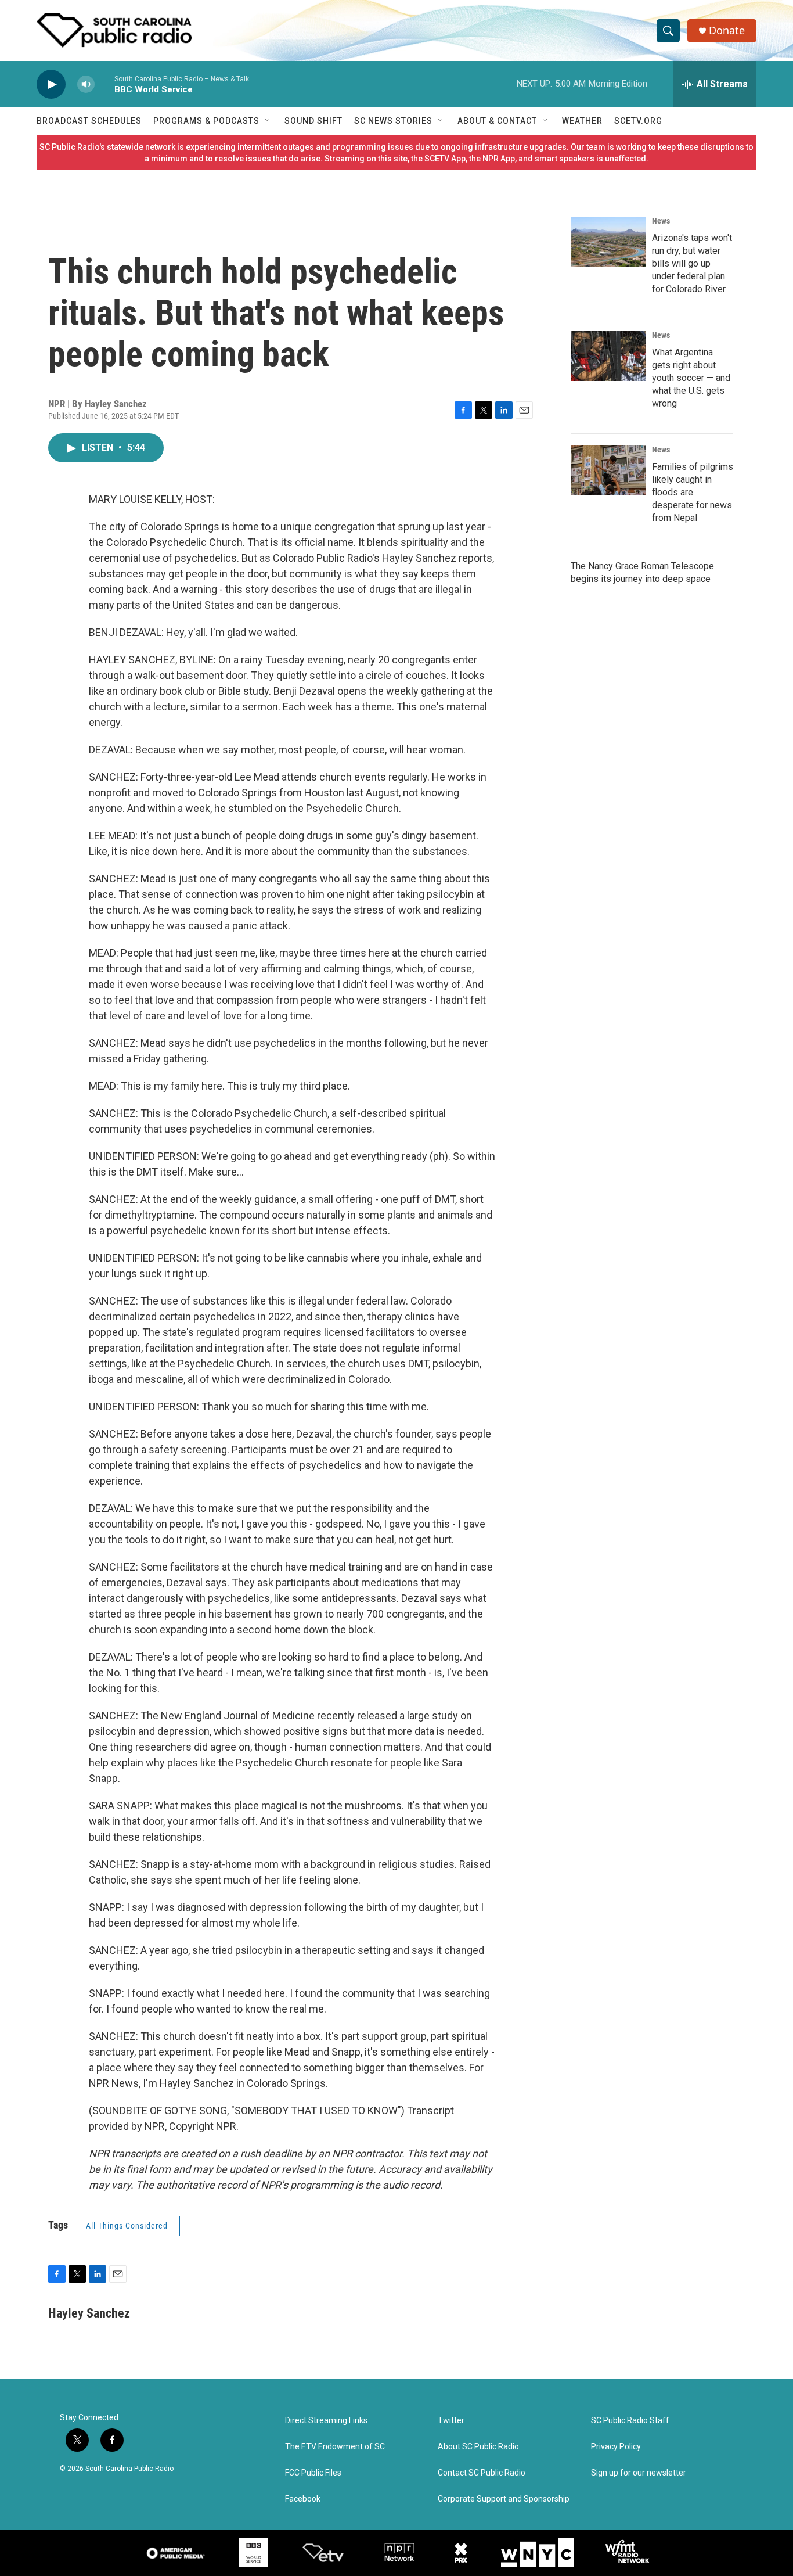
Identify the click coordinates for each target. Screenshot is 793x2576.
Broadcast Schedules (89, 121)
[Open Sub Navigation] (268, 121)
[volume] (86, 85)
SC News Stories (393, 121)
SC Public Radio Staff (630, 2421)
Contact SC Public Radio (482, 2473)
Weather (582, 121)
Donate (727, 30)
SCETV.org (638, 121)
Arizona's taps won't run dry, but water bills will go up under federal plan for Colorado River (692, 263)
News (661, 221)
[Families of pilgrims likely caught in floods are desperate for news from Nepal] (608, 470)
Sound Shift (313, 121)
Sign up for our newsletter (639, 2473)
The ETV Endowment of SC (335, 2447)
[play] (51, 85)
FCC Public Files (313, 2473)
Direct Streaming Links (326, 2421)
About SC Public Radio (478, 2447)
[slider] (104, 84)
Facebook (303, 2499)
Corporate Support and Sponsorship (504, 2499)
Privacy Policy (616, 2447)
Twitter (451, 2421)
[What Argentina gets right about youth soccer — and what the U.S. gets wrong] (608, 356)
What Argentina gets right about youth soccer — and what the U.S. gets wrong (691, 378)
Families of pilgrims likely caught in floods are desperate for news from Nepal (693, 492)
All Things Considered (127, 2226)
